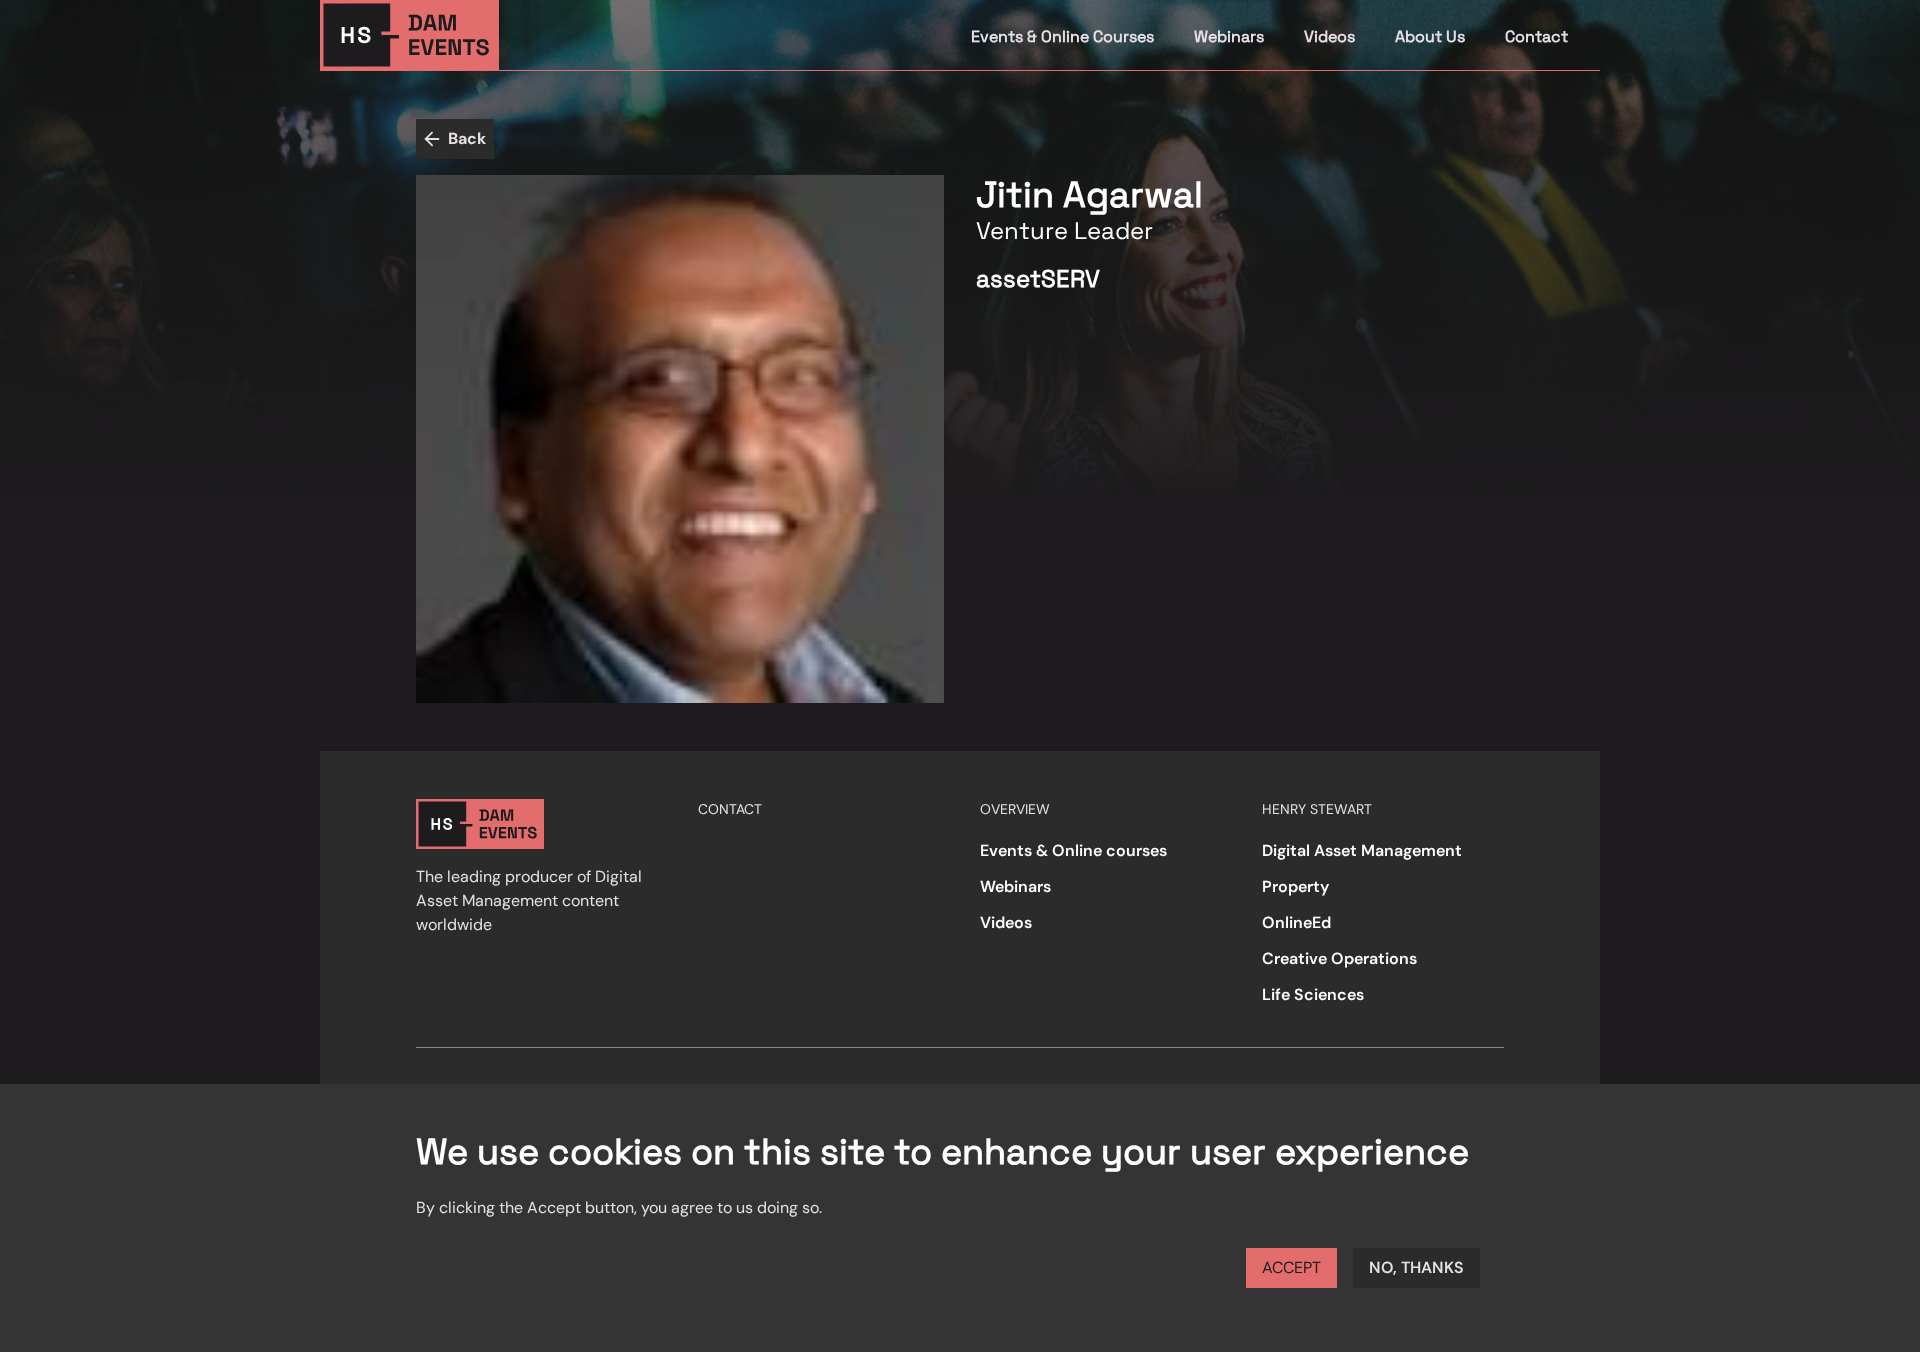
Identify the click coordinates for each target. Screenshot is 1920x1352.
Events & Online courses (1073, 850)
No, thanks (1416, 1267)
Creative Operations (1339, 958)
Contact (1536, 36)
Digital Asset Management (1362, 850)
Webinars (1229, 36)
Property (1295, 886)
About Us (1430, 36)
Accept (1291, 1267)
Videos (1329, 36)
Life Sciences (1313, 994)
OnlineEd (1296, 922)
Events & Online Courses (1062, 36)
